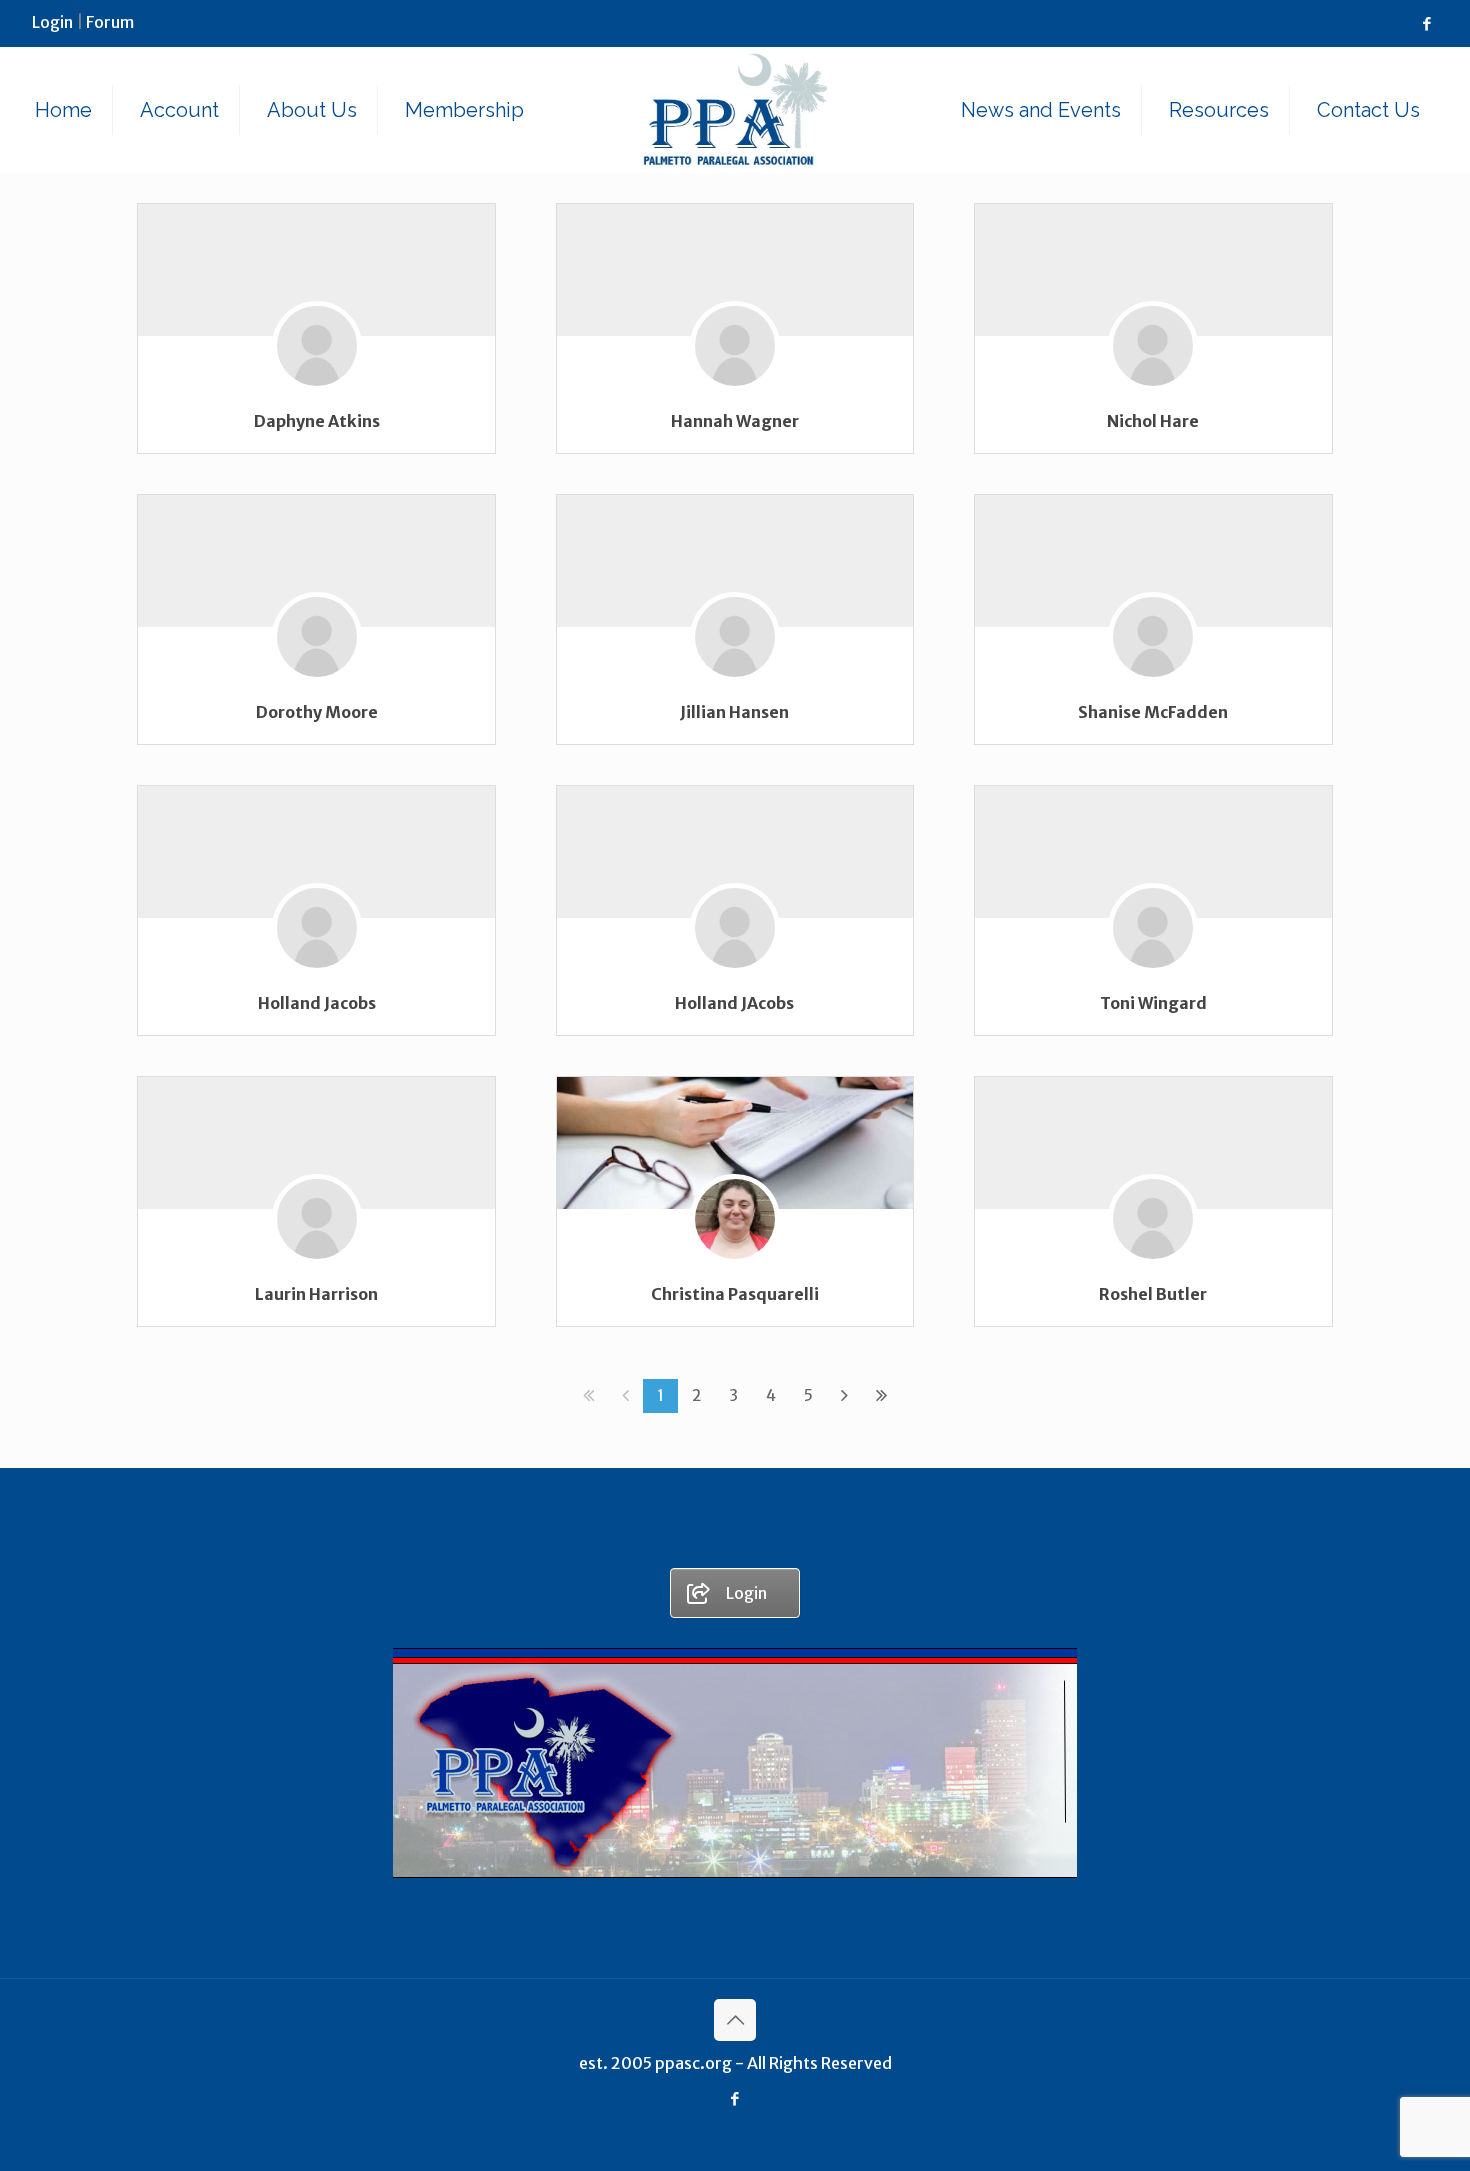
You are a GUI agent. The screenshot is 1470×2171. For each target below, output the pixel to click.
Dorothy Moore (317, 712)
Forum (110, 22)
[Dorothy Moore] (317, 666)
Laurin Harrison (316, 1294)
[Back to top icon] (735, 2020)
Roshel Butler (1153, 1294)
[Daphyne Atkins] (317, 375)
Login (52, 22)
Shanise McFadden (1153, 712)
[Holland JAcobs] (735, 957)
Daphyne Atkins (317, 421)
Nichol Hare (1153, 421)
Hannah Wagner (735, 421)
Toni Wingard (1153, 1003)
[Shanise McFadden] (1153, 666)
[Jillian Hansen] (735, 666)
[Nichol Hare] (1153, 375)
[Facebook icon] (1426, 23)
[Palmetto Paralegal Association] (735, 109)
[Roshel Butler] (1153, 1248)
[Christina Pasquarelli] (735, 1143)
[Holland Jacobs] (317, 957)
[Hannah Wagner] (735, 375)
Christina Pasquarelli (735, 1294)
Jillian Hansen (734, 712)
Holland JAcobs (734, 1003)
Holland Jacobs (317, 1003)
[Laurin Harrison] (317, 1248)
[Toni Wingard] (1153, 957)
